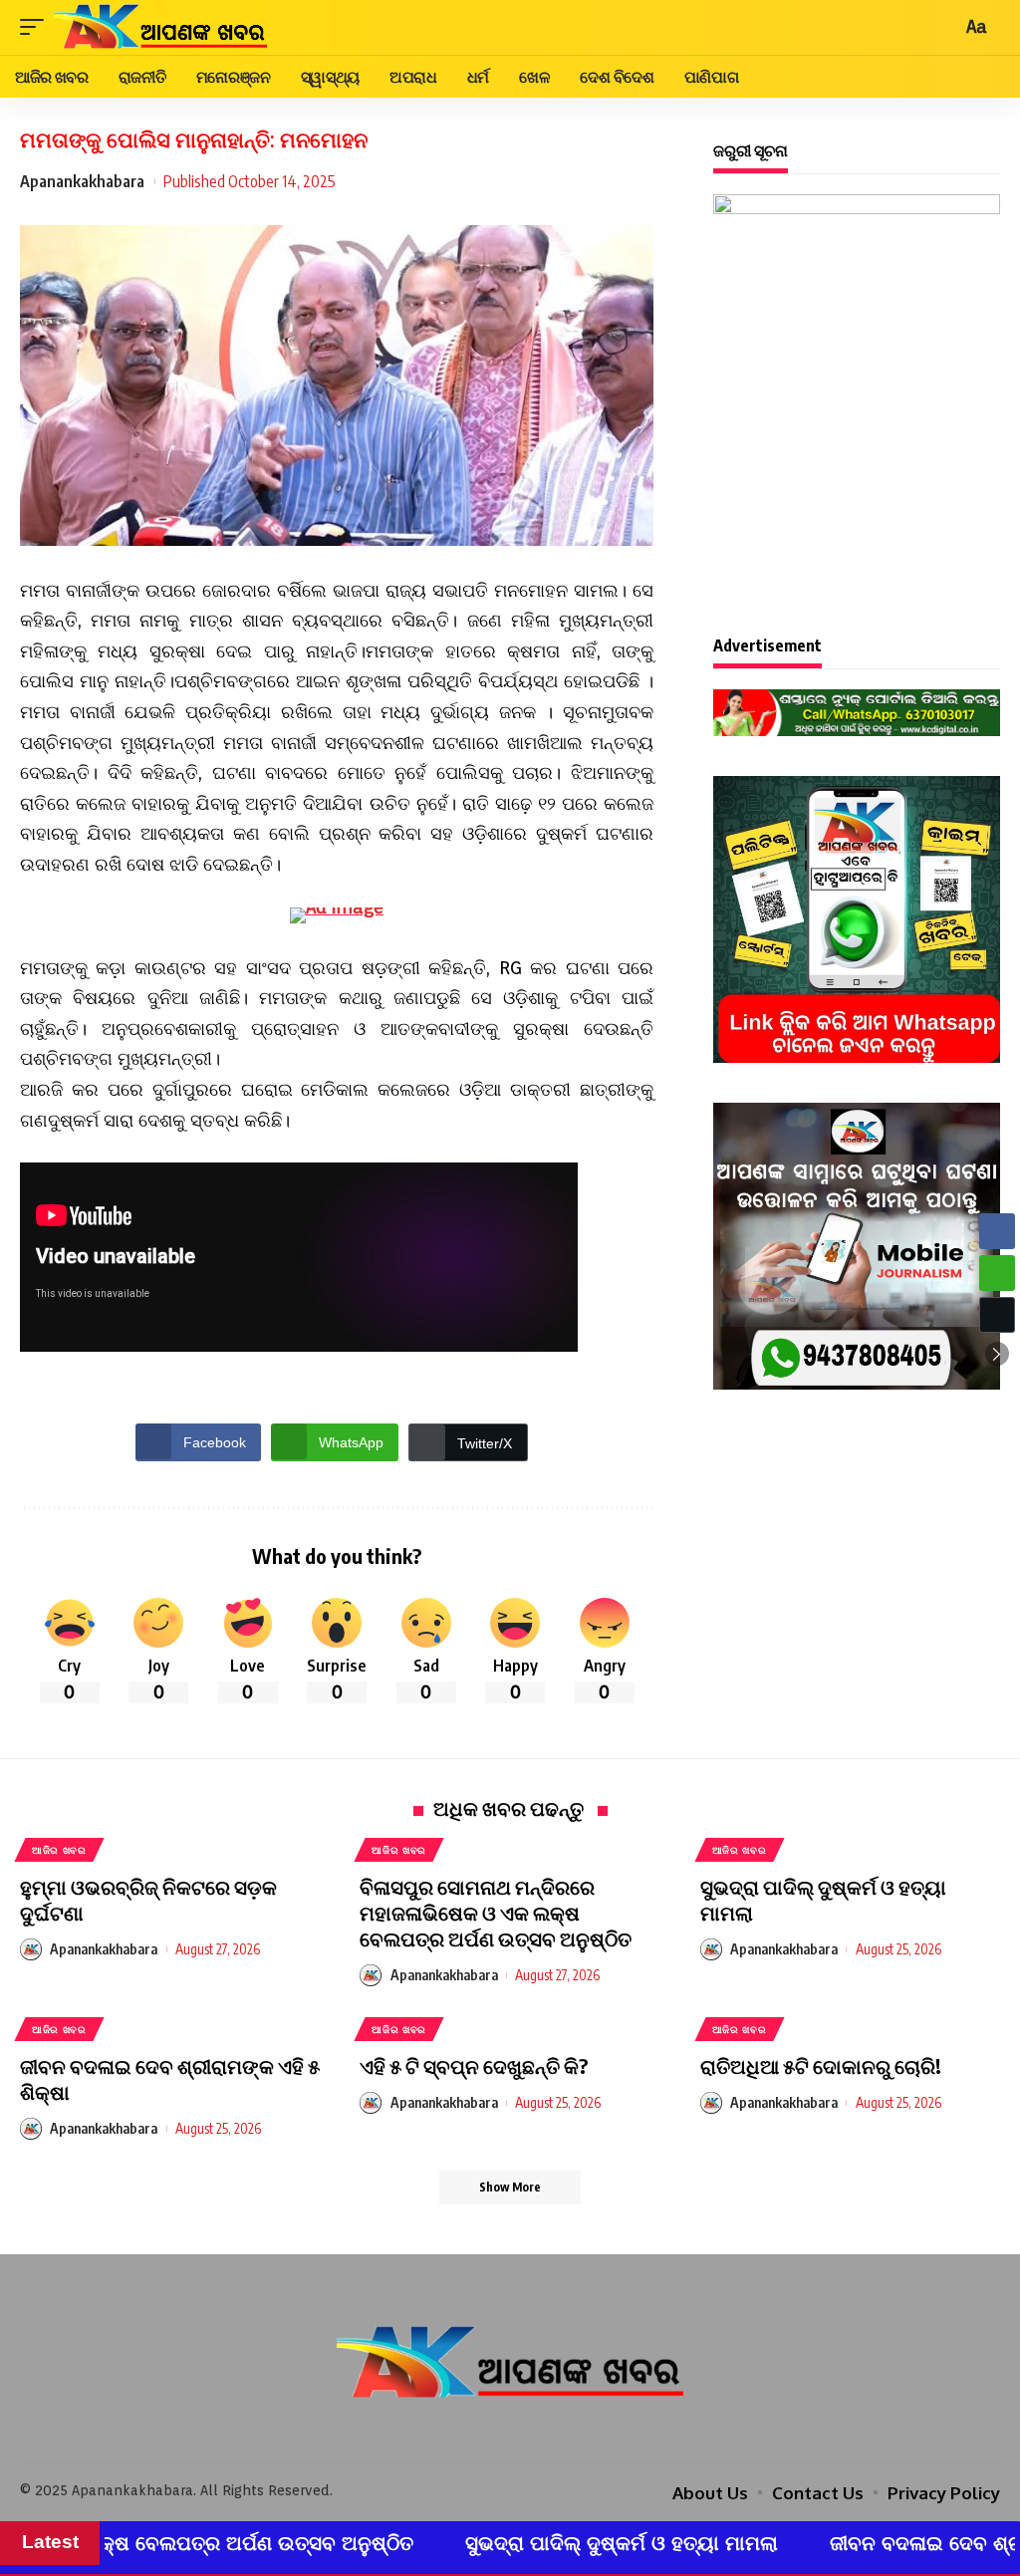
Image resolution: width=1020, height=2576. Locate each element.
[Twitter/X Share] (997, 1315)
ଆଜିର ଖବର (59, 1850)
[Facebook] (482, 2433)
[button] (997, 1354)
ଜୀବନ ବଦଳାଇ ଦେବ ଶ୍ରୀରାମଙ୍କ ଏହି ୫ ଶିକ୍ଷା (822, 2543)
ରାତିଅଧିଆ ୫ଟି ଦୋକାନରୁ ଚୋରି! (821, 2065)
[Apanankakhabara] (160, 27)
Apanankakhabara (82, 181)
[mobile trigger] (37, 27)
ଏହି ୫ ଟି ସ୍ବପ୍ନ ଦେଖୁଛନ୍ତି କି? (474, 2065)
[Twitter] (510, 2433)
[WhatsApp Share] (997, 1273)
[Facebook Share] (997, 1231)
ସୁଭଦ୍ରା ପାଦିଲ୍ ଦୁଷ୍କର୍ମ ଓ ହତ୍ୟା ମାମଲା (431, 2543)
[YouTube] (538, 2433)
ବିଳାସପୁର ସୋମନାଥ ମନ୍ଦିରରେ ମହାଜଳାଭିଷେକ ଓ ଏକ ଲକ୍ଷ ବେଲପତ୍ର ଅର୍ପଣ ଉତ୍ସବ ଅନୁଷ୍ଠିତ (496, 1912)
